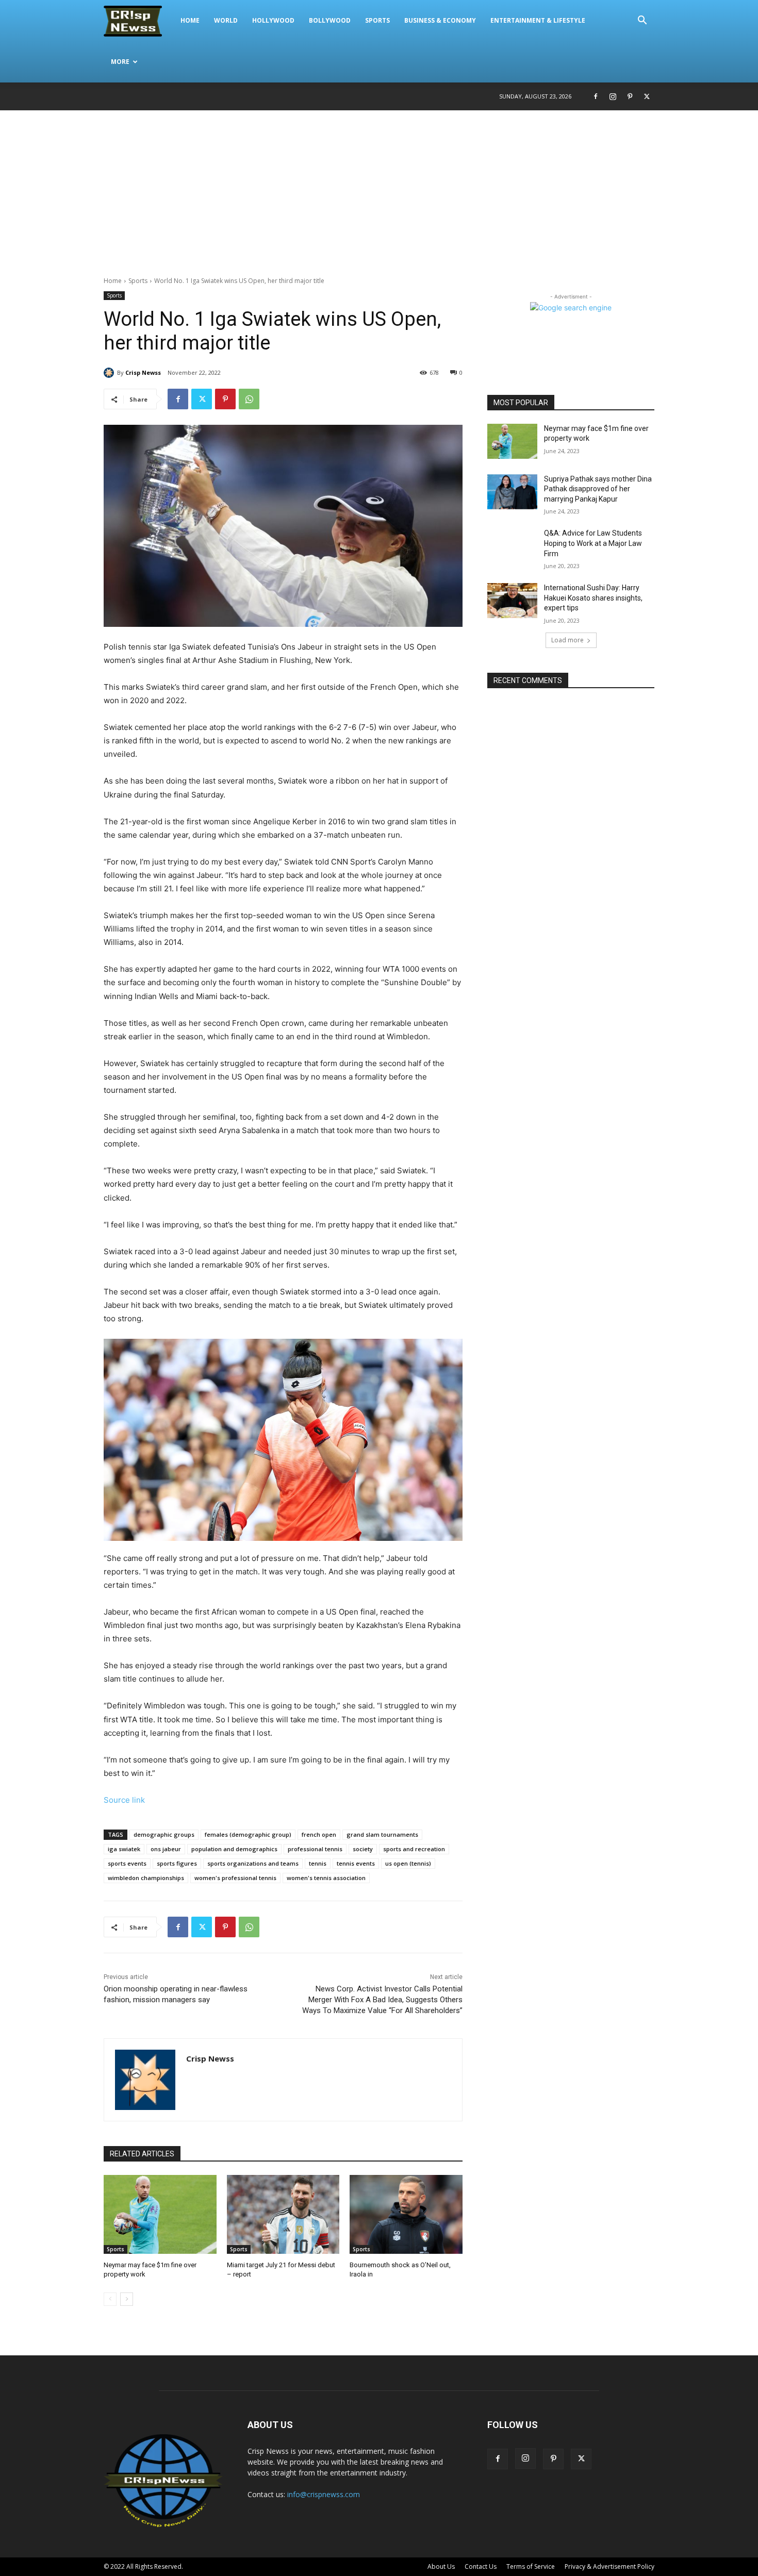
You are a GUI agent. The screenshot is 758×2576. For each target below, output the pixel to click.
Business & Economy (440, 20)
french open (319, 1834)
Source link (124, 1800)
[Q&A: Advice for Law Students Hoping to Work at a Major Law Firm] (512, 546)
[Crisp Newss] (110, 373)
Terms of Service (531, 2566)
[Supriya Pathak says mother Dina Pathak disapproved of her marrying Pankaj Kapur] (512, 492)
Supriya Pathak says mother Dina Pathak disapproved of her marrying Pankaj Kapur (598, 489)
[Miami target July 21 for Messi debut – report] (283, 2214)
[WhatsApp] (249, 399)
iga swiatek (124, 1849)
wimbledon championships (146, 1878)
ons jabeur (166, 1849)
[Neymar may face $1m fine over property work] (160, 2214)
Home (190, 20)
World (226, 20)
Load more (567, 640)
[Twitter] (647, 96)
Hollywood (273, 20)
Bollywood (330, 20)
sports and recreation (414, 1849)
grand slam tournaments (382, 1834)
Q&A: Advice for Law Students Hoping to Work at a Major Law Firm (593, 543)
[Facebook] (596, 96)
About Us (441, 2566)
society (363, 1849)
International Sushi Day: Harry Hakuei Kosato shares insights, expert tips (593, 598)
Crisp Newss (143, 372)
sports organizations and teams (253, 1863)
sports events (127, 1863)
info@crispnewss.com (324, 2494)
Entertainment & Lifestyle (538, 20)
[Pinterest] (630, 96)
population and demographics (234, 1849)
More (120, 62)
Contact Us (481, 2566)
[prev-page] (110, 2299)
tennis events (356, 1863)
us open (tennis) (408, 1863)
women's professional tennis (235, 1878)
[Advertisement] (379, 188)
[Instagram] (613, 96)
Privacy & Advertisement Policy (609, 2566)
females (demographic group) (248, 1834)
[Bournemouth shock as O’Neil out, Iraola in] (406, 2214)
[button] (642, 21)
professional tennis (315, 1849)
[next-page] (127, 2299)
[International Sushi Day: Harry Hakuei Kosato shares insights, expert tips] (512, 601)
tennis (318, 1863)
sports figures (177, 1863)
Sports (377, 20)
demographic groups (164, 1834)
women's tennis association (326, 1878)
